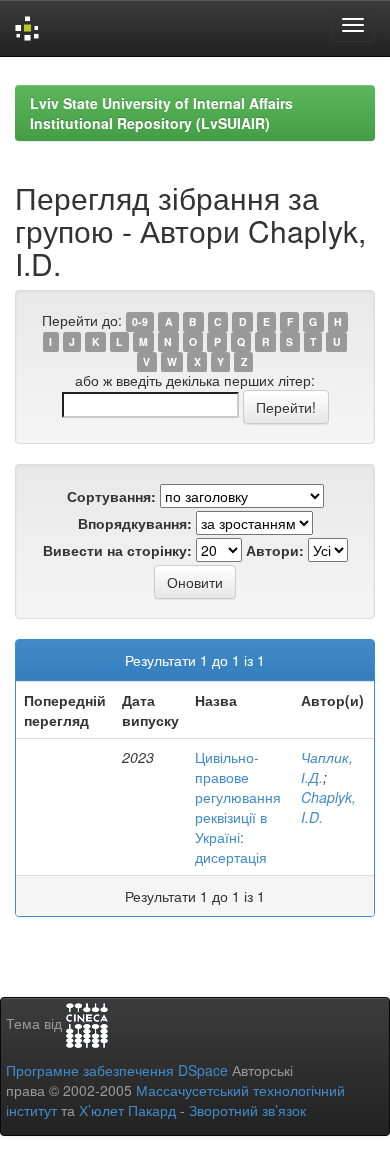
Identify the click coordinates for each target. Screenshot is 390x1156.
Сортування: (111, 496)
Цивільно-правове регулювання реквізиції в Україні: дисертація (238, 807)
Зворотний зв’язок (247, 1110)
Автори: (275, 550)
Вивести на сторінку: (117, 550)
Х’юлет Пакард (127, 1110)
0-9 (140, 321)
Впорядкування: (135, 523)
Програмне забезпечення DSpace (117, 1070)
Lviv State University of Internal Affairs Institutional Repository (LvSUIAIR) (161, 113)
